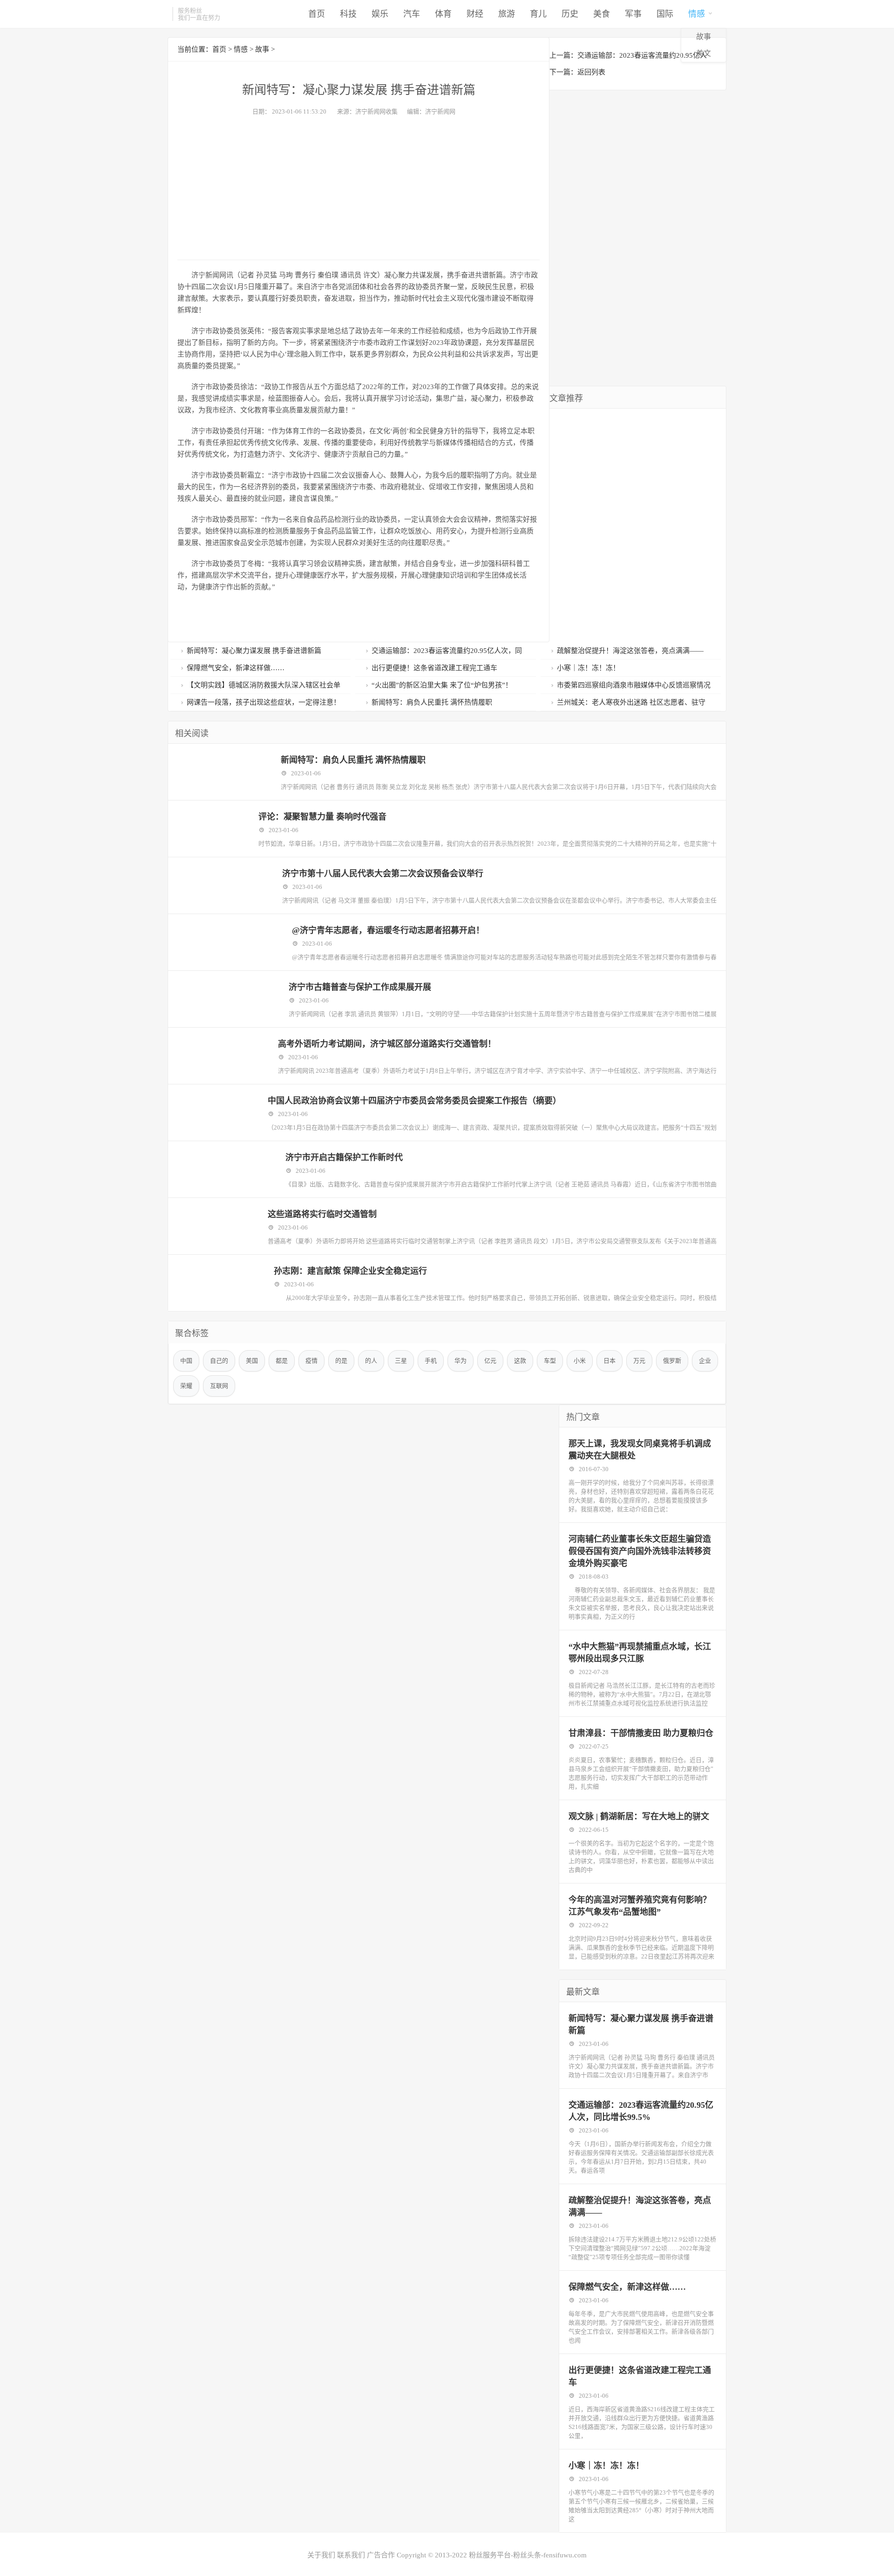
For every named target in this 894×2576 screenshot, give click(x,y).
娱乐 (380, 14)
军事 (633, 14)
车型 (550, 1361)
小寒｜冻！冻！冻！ (606, 2466)
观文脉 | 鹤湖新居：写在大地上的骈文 (639, 1816)
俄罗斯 (672, 1361)
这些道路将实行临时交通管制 (322, 1214)
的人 (371, 1361)
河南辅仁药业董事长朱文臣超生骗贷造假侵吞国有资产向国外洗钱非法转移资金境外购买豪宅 (640, 1551)
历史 (570, 14)
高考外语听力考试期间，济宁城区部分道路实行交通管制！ (387, 1044)
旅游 (507, 14)
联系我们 (351, 2555)
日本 (610, 1361)
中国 (186, 1361)
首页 (317, 14)
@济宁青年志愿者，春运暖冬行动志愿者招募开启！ (388, 930)
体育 (443, 14)
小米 (580, 1361)
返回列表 (591, 72)
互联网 (219, 1386)
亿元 (490, 1361)
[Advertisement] (359, 185)
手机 (431, 1361)
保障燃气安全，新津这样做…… (627, 2287)
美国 (252, 1361)
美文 (704, 53)
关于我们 (321, 2555)
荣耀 (186, 1386)
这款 (520, 1361)
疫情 (312, 1361)
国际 (665, 14)
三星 (401, 1361)
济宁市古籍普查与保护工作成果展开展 (360, 987)
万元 (639, 1361)
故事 (704, 37)
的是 (341, 1361)
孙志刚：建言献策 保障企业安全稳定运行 (350, 1271)
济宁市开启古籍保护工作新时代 (344, 1157)
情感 (697, 14)
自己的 (219, 1361)
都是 (282, 1361)
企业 (705, 1361)
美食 (602, 14)
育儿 (538, 14)
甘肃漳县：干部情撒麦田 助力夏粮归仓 (641, 1733)
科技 (348, 14)
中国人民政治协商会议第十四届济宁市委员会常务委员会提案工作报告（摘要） (414, 1101)
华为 (461, 1361)
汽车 (412, 14)
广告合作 (381, 2555)
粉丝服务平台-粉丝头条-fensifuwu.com (528, 2555)
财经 (475, 14)
